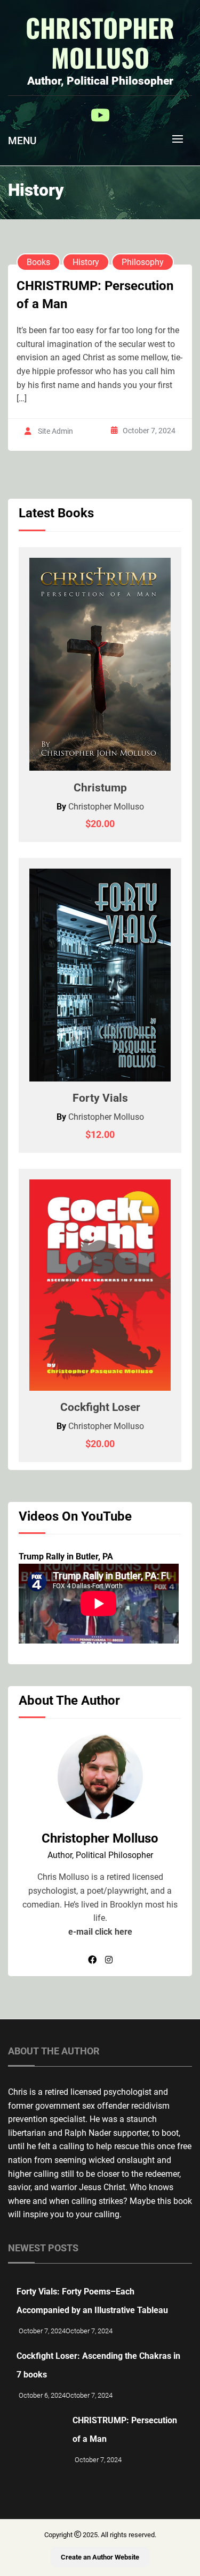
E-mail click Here (100, 1932)
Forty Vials (100, 1098)
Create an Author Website (100, 2557)
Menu (22, 141)
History (86, 262)
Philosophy (143, 262)
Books (38, 262)
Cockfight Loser (100, 1407)
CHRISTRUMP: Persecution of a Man (95, 295)
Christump (100, 788)
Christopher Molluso (100, 43)
